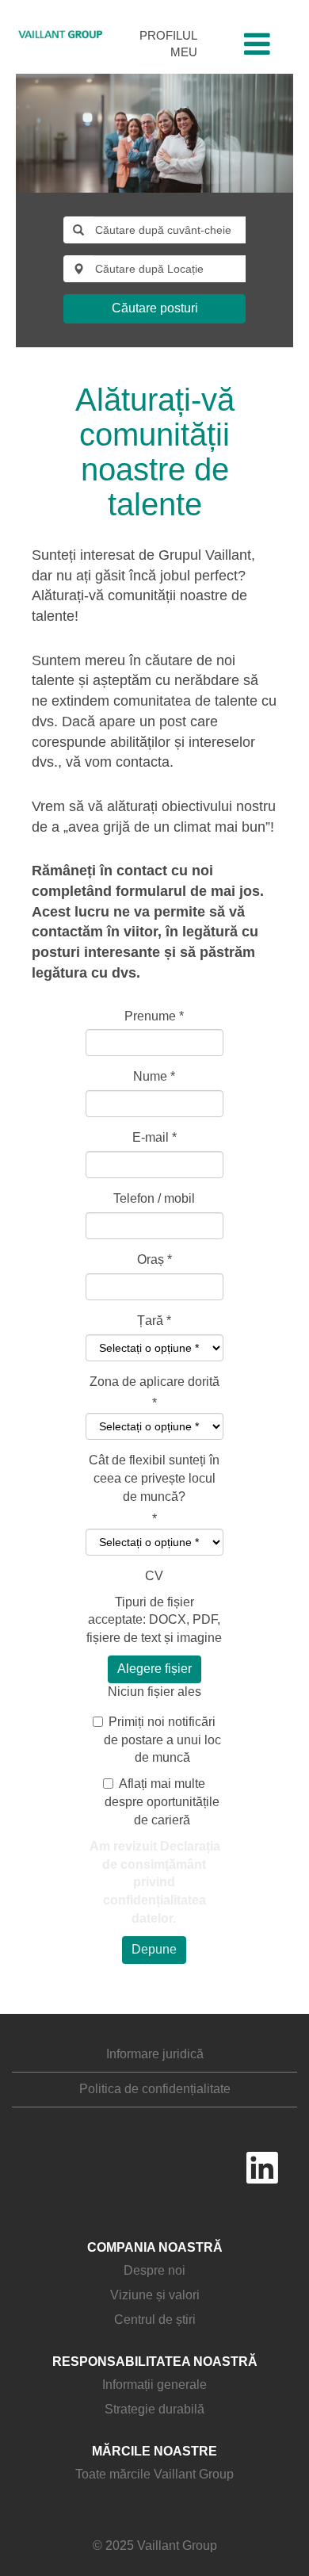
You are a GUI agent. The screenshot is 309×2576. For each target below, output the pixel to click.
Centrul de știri (155, 2320)
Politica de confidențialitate (155, 2089)
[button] (257, 45)
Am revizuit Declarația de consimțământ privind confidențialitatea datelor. (155, 1882)
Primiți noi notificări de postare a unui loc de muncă (162, 1740)
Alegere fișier (154, 1669)
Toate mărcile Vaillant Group (154, 2474)
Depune (154, 1949)
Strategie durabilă (154, 2409)
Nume (154, 1076)
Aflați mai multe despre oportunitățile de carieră (162, 1802)
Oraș (154, 1259)
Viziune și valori (155, 2295)
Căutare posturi (155, 308)
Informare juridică (155, 2054)
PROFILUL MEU (168, 44)
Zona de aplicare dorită (154, 1382)
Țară (150, 1321)
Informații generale (154, 2385)
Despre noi (154, 2270)
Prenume (154, 1016)
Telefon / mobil (154, 1198)
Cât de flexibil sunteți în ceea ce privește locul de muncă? (154, 1478)
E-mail (154, 1137)
